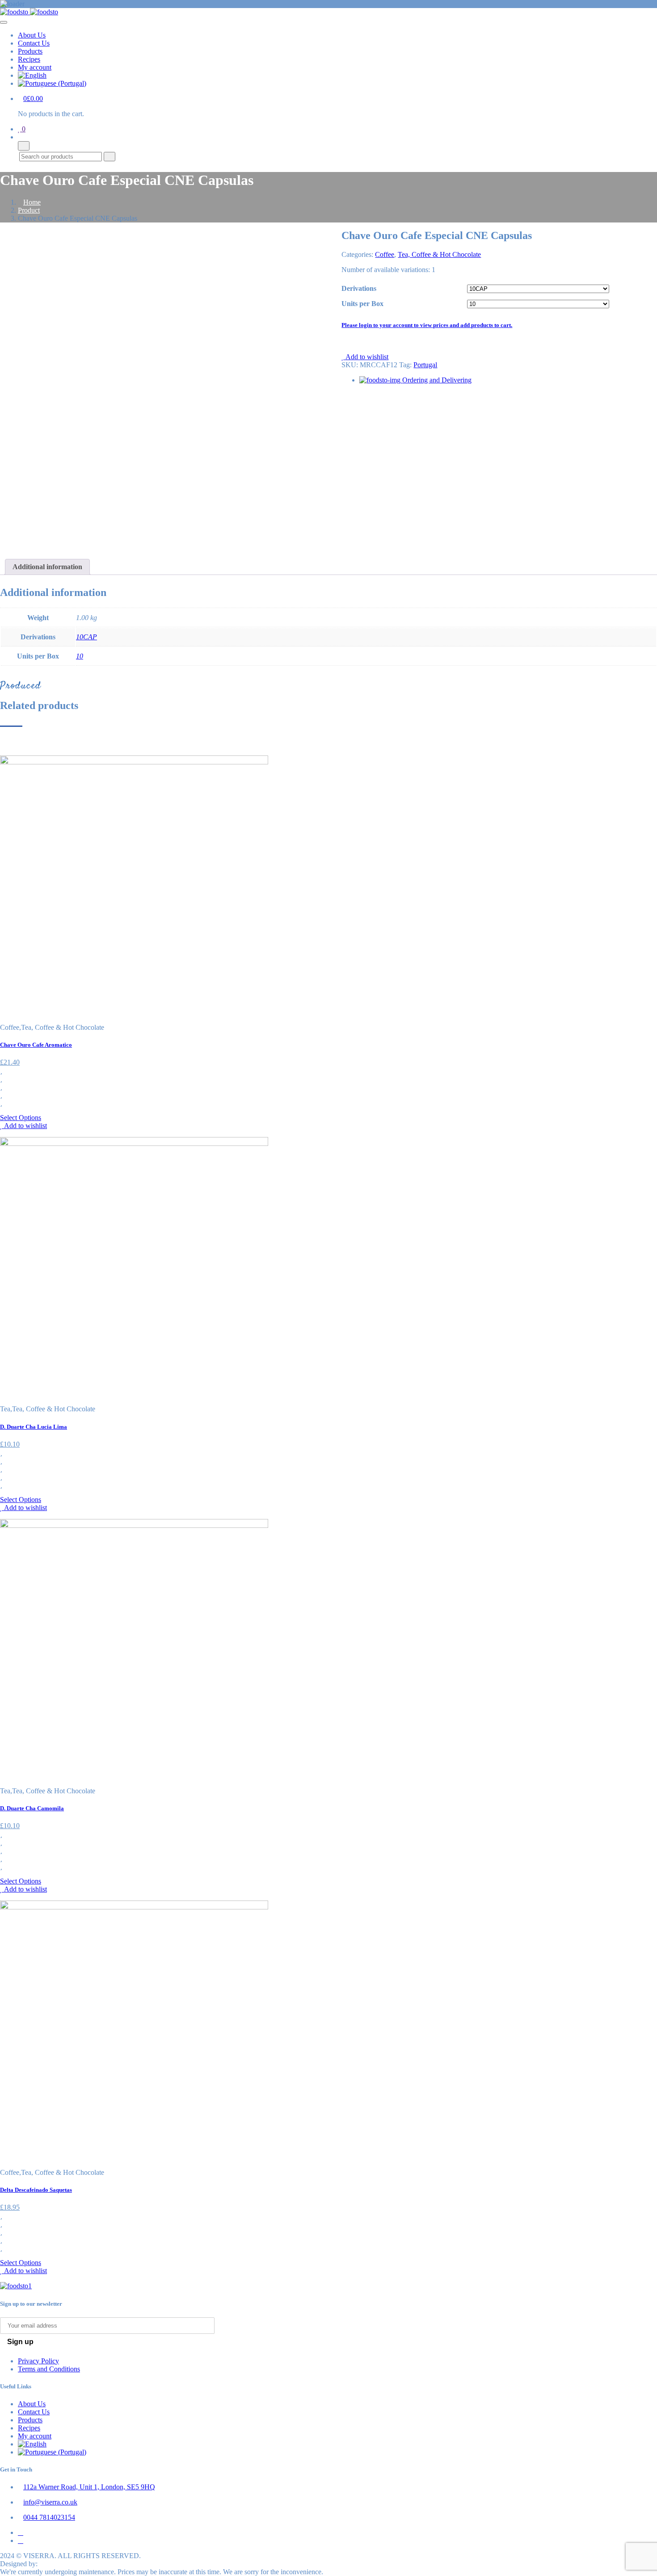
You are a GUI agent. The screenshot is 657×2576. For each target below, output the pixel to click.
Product (29, 210)
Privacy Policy (38, 2361)
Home (32, 202)
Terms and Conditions (49, 2369)
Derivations (359, 288)
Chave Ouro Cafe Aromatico (36, 1045)
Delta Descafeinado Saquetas (36, 2190)
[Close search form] (24, 146)
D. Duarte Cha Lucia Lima (34, 1427)
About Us (32, 35)
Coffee (385, 254)
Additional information (47, 567)
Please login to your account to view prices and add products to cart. (427, 325)
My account (35, 67)
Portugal (425, 365)
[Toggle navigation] (4, 22)
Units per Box (362, 304)
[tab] (47, 567)
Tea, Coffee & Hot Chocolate (439, 254)
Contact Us (34, 43)
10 (80, 656)
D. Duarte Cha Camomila (32, 1808)
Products (30, 51)
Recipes (29, 59)
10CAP (86, 637)
